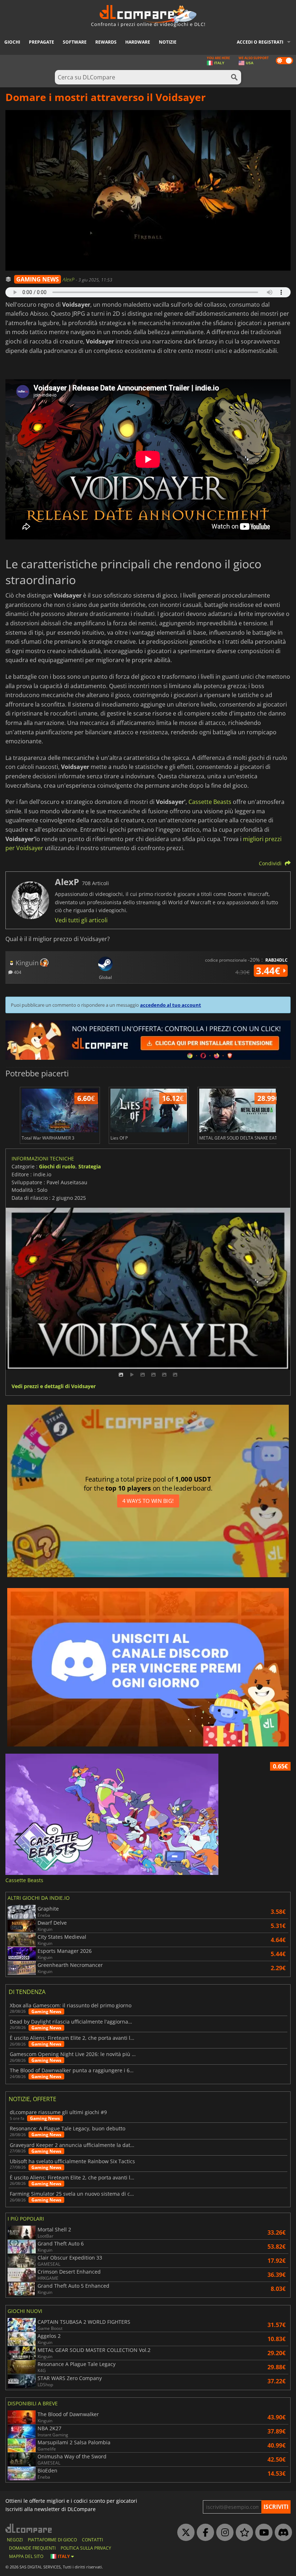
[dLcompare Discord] (282, 2533)
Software (75, 42)
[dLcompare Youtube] (262, 2533)
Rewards (106, 42)
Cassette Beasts (210, 802)
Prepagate (42, 42)
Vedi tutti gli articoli (81, 920)
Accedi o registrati (260, 42)
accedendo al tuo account (171, 1005)
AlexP (69, 279)
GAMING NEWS (38, 279)
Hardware (138, 42)
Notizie (168, 42)
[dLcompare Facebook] (204, 2533)
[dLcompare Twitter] (184, 2533)
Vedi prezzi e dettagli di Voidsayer (54, 1387)
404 (17, 972)
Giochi (12, 42)
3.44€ (269, 971)
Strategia (90, 1166)
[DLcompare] (29, 2528)
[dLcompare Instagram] (223, 2533)
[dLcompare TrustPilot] (243, 2533)
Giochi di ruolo (57, 1166)
